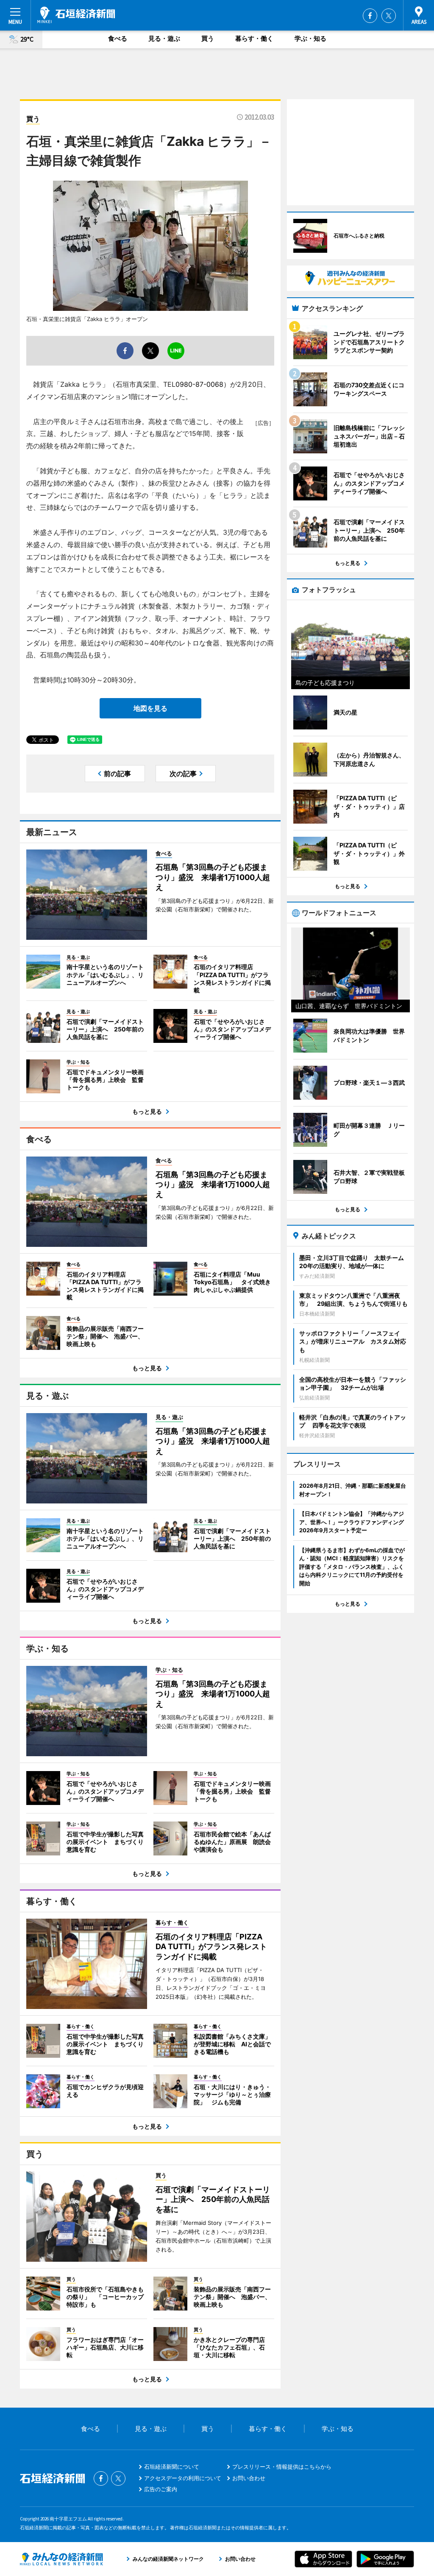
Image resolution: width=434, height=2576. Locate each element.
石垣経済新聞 (76, 15)
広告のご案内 (161, 2489)
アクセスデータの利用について (183, 2478)
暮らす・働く (254, 38)
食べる (118, 38)
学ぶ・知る (310, 38)
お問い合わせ (249, 2478)
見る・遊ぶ (164, 38)
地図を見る (150, 708)
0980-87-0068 (199, 384)
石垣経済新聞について (172, 2467)
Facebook (370, 16)
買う (208, 38)
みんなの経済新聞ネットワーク (61, 2559)
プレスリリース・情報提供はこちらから (282, 2467)
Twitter (389, 16)
